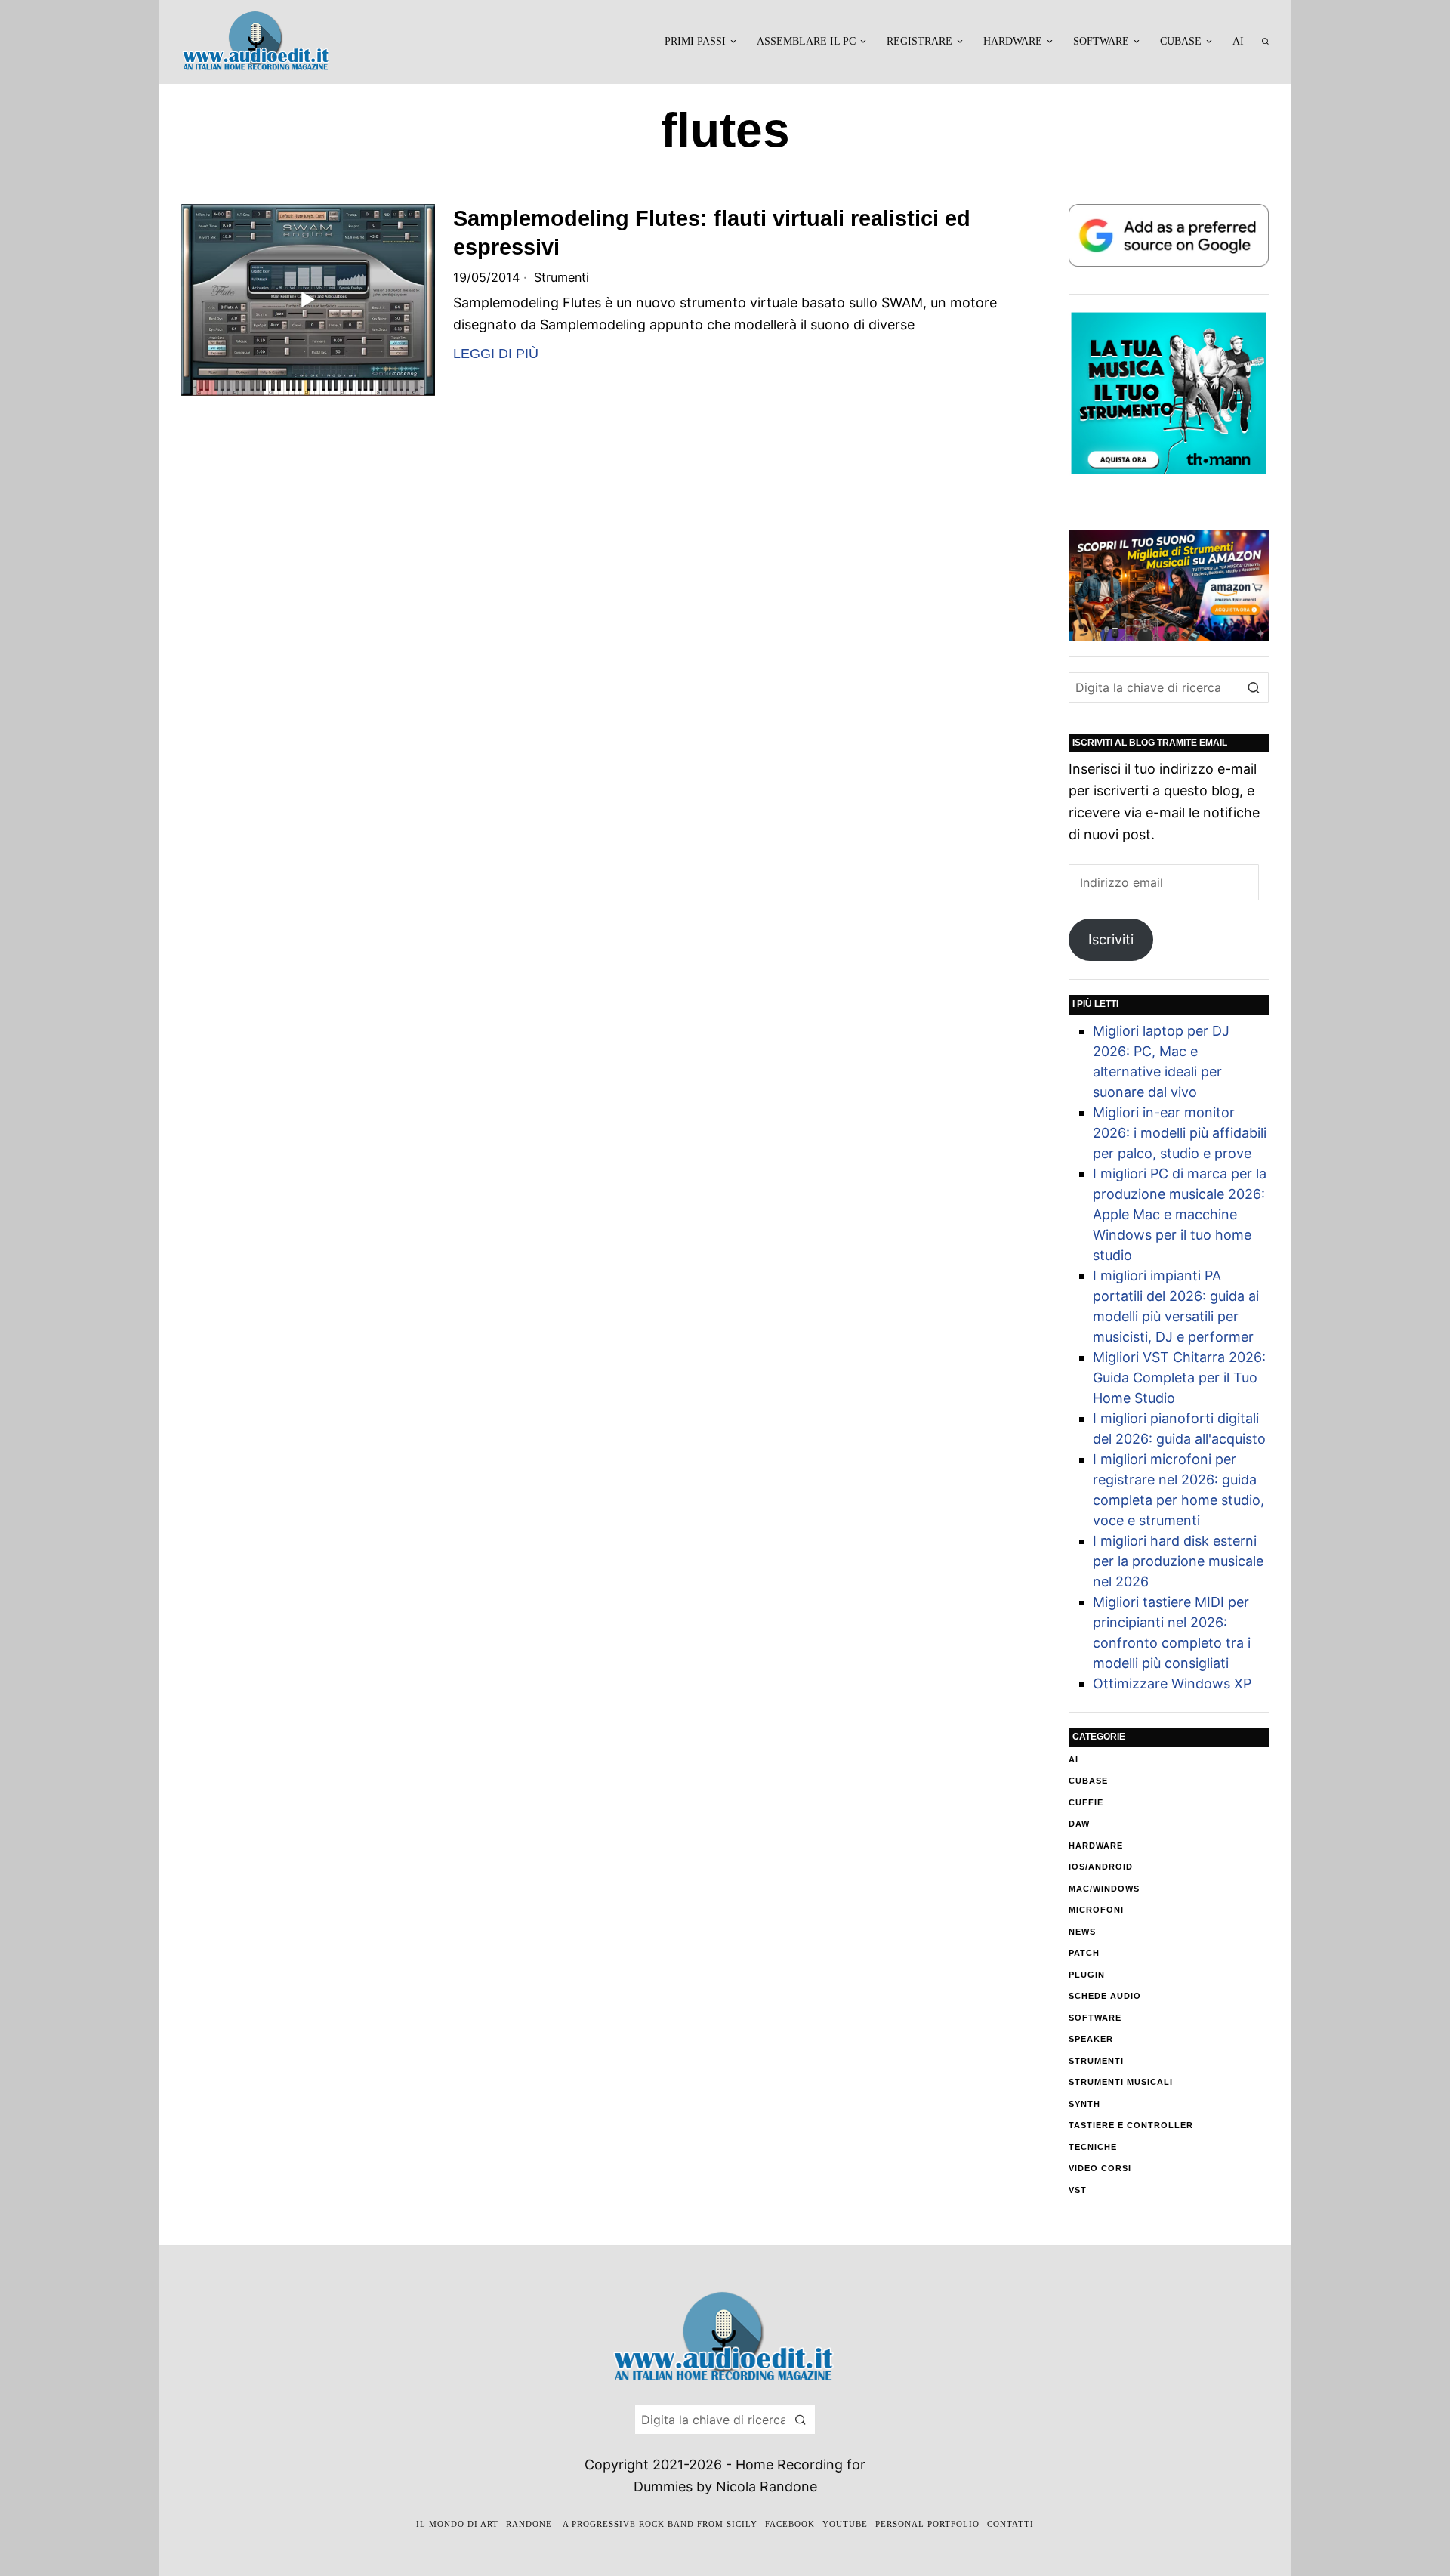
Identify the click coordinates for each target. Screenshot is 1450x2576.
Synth (1084, 2104)
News (1082, 1932)
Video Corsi (1100, 2168)
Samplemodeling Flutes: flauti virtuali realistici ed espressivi (712, 233)
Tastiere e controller (1131, 2125)
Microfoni (1096, 1910)
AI (1074, 1759)
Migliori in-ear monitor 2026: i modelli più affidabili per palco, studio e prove (1180, 1133)
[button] (1254, 687)
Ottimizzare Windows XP (1172, 1683)
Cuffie (1086, 1802)
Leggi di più (496, 354)
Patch (1084, 1953)
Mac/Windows (1104, 1889)
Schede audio (1105, 1996)
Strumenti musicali (1121, 2082)
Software (1095, 2018)
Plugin (1087, 1975)
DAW (1079, 1824)
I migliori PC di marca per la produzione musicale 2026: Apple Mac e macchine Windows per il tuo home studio (1180, 1214)
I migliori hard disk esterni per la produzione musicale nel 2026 (1178, 1561)
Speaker (1091, 2039)
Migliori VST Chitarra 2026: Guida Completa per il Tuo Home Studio (1179, 1378)
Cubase (1088, 1781)
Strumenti (561, 277)
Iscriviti (1111, 939)
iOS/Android (1101, 1867)
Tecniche (1093, 2147)
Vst (1078, 2190)
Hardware (1096, 1846)
